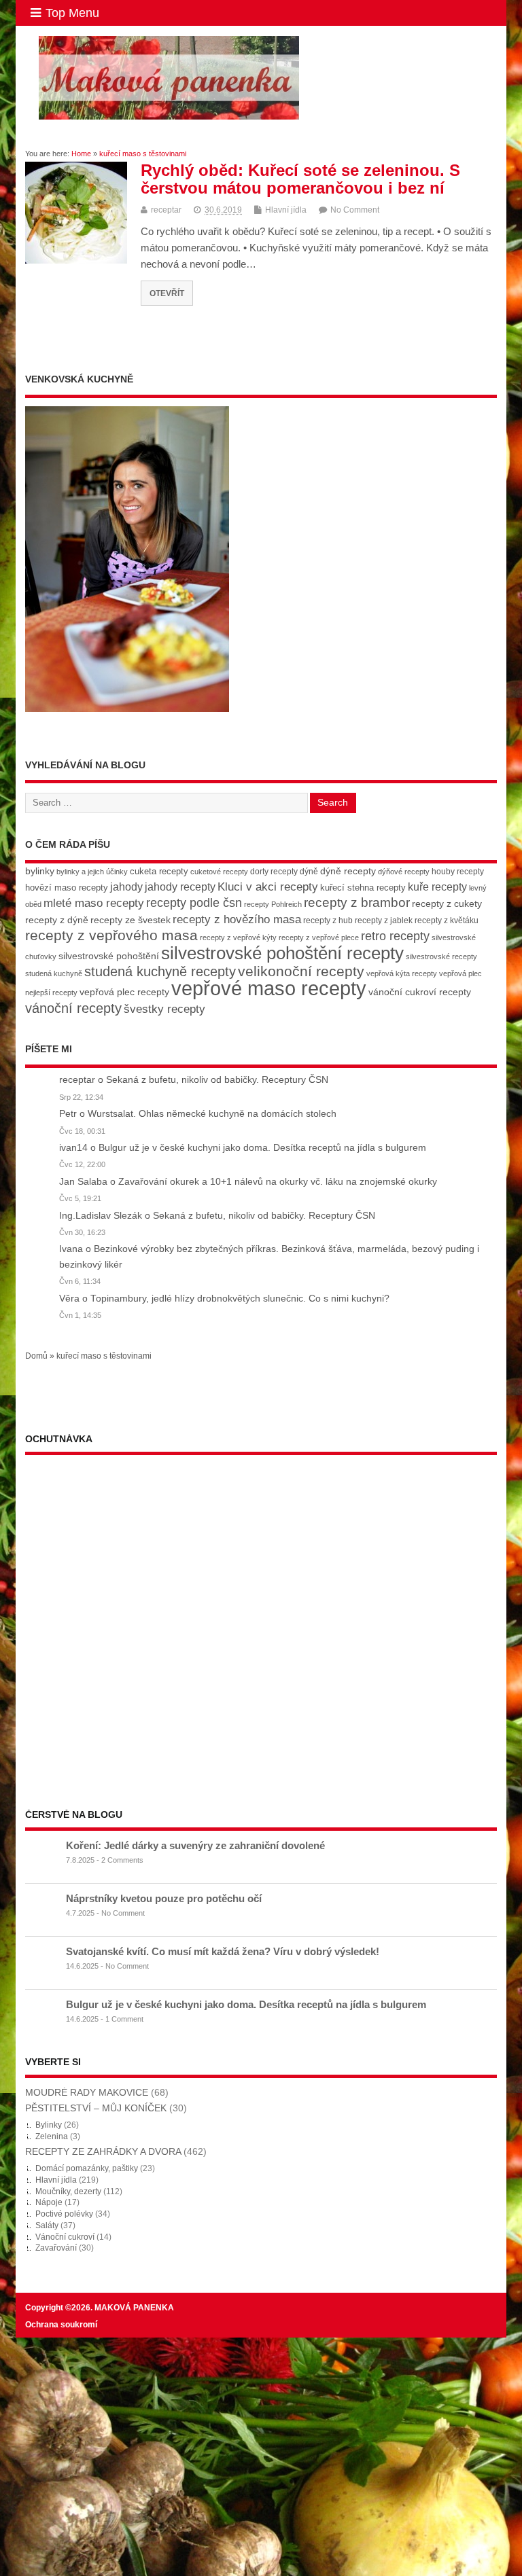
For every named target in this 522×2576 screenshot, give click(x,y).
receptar (166, 210)
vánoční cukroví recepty (420, 992)
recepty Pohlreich (273, 904)
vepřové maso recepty (269, 988)
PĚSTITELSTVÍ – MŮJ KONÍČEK (96, 2108)
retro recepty (395, 936)
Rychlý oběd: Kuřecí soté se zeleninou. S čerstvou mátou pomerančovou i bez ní (300, 179)
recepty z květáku (447, 920)
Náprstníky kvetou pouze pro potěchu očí (164, 1898)
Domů (36, 1356)
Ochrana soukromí (61, 2325)
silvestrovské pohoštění (109, 956)
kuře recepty (437, 887)
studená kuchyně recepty (160, 971)
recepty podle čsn (194, 902)
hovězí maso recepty (67, 888)
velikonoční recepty (301, 971)
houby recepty (458, 872)
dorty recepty (274, 872)
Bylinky (49, 2125)
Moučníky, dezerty (68, 2192)
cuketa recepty (159, 871)
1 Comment (124, 2019)
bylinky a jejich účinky (92, 872)
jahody (126, 887)
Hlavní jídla (286, 210)
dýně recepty (348, 871)
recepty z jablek (384, 920)
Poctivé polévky (64, 2214)
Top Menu (72, 13)
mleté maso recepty (94, 903)
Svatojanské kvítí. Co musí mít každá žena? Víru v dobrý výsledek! (223, 1951)
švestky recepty (164, 1009)
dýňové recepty (404, 872)
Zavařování (56, 2248)
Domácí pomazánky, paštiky (87, 2168)
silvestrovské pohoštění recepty (282, 953)
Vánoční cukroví (65, 2237)
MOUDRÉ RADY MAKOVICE (87, 2093)
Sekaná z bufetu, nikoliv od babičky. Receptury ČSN (217, 1080)
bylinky (40, 871)
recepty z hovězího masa (237, 919)
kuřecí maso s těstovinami (104, 1356)
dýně (309, 872)
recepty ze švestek (130, 920)
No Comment (355, 210)
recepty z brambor (357, 902)
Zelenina (52, 2136)
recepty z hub (328, 920)
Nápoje (49, 2202)
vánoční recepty (73, 1008)
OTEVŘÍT (167, 293)
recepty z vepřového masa (111, 935)
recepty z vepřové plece (319, 937)
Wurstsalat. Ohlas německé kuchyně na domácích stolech (212, 1114)
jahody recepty (180, 887)
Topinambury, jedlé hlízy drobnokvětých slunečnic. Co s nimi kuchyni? (240, 1299)
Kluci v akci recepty (268, 887)
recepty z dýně (57, 920)
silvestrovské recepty (441, 956)
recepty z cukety (447, 904)
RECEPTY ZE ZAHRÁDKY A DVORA (103, 2152)
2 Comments (122, 1860)
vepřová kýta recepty (402, 973)
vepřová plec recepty (124, 992)
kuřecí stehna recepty (363, 888)
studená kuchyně (54, 973)
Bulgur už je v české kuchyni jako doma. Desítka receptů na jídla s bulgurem (262, 1148)
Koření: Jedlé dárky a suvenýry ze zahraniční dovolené (195, 1845)
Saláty (47, 2225)
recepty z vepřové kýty (238, 937)
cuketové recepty (219, 872)
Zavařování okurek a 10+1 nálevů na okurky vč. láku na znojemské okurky (278, 1182)
